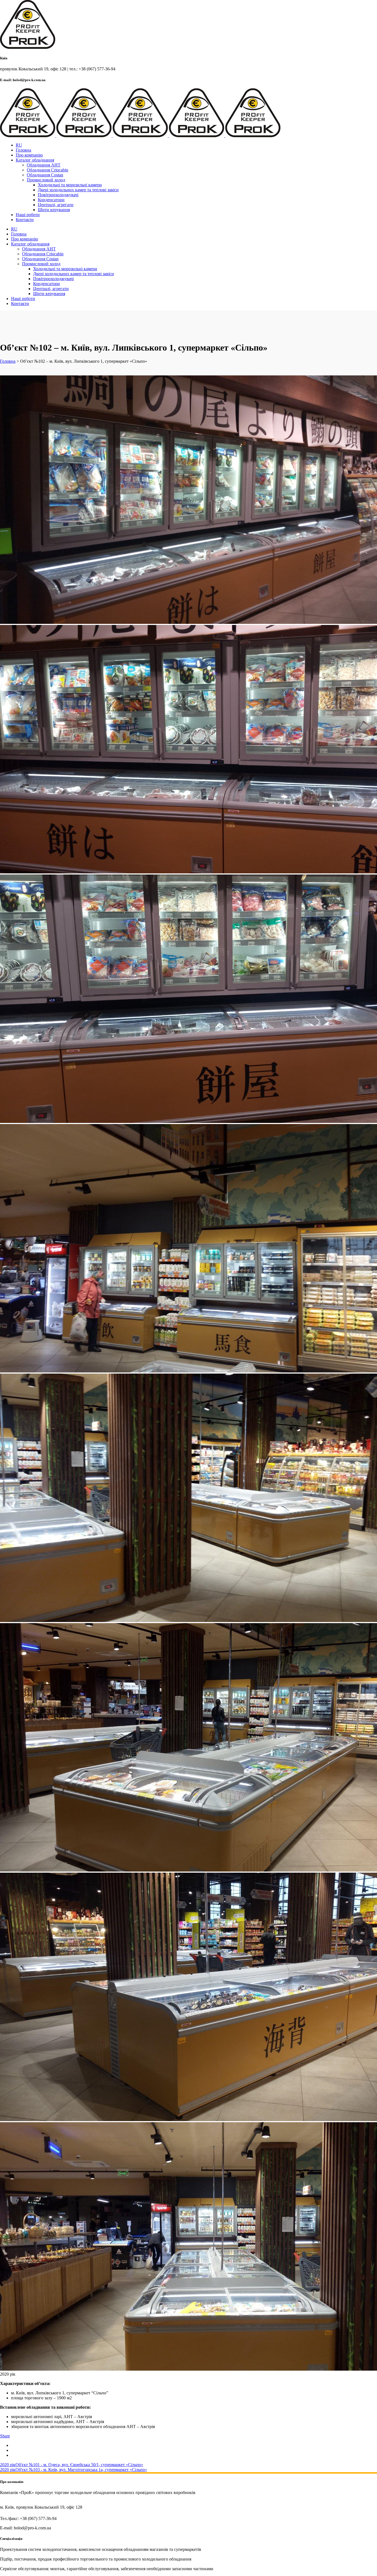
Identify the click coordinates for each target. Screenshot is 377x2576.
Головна (8, 361)
